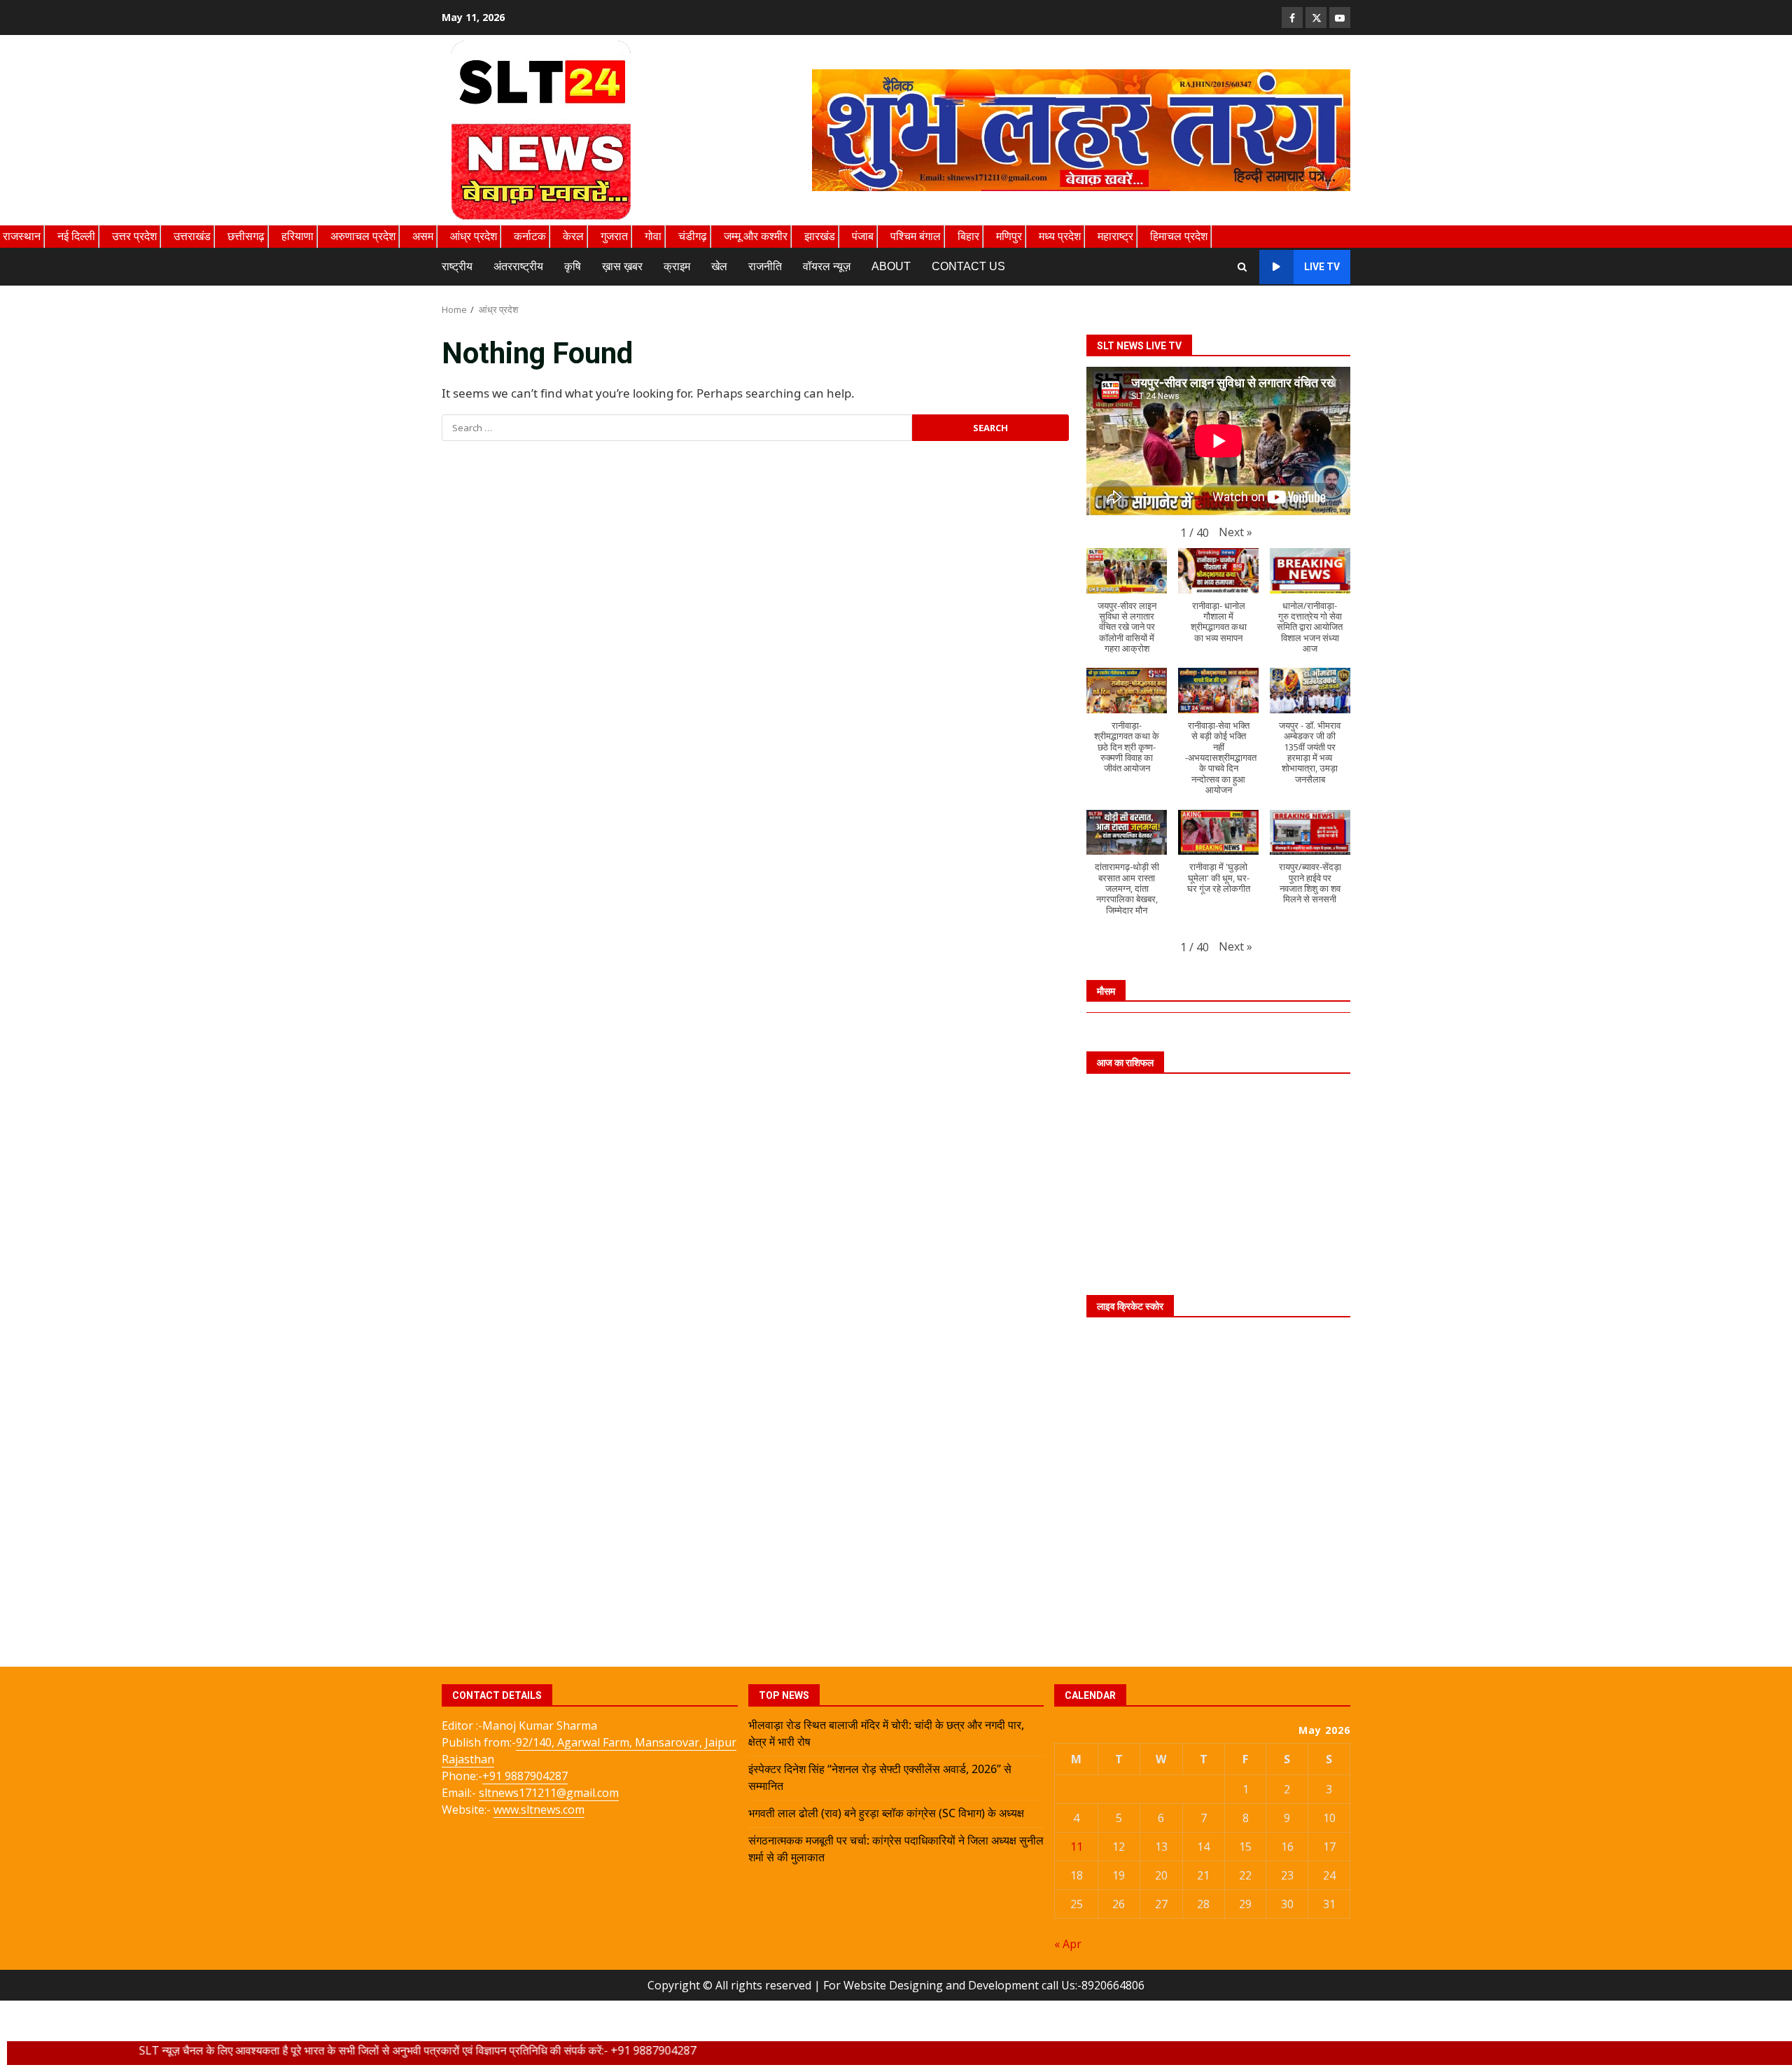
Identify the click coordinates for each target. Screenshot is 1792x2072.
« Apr (1068, 1944)
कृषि (573, 266)
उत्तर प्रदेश (134, 236)
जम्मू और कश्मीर (756, 236)
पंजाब (863, 236)
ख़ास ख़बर (622, 266)
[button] (1235, 532)
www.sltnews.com (539, 1809)
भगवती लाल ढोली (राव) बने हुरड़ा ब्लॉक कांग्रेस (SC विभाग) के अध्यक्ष (886, 1813)
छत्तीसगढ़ (246, 236)
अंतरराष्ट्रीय (518, 266)
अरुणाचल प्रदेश (363, 236)
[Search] (1242, 267)
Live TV (1322, 267)
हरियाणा (297, 236)
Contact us (968, 266)
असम (423, 236)
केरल (573, 236)
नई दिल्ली (76, 236)
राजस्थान (22, 236)
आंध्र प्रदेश (474, 236)
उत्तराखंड (192, 236)
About (891, 266)
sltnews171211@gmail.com (549, 1793)
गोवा (653, 236)
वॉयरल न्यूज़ (827, 266)
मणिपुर (1009, 236)
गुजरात (614, 236)
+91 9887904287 (525, 1776)
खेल (719, 266)
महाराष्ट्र (1115, 236)
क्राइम (677, 266)
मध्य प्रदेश (1060, 236)
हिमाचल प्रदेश (1179, 236)
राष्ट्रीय (457, 266)
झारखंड (820, 236)
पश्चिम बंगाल (916, 236)
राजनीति (765, 266)
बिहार (968, 236)
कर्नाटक (530, 236)
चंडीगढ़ (693, 236)
